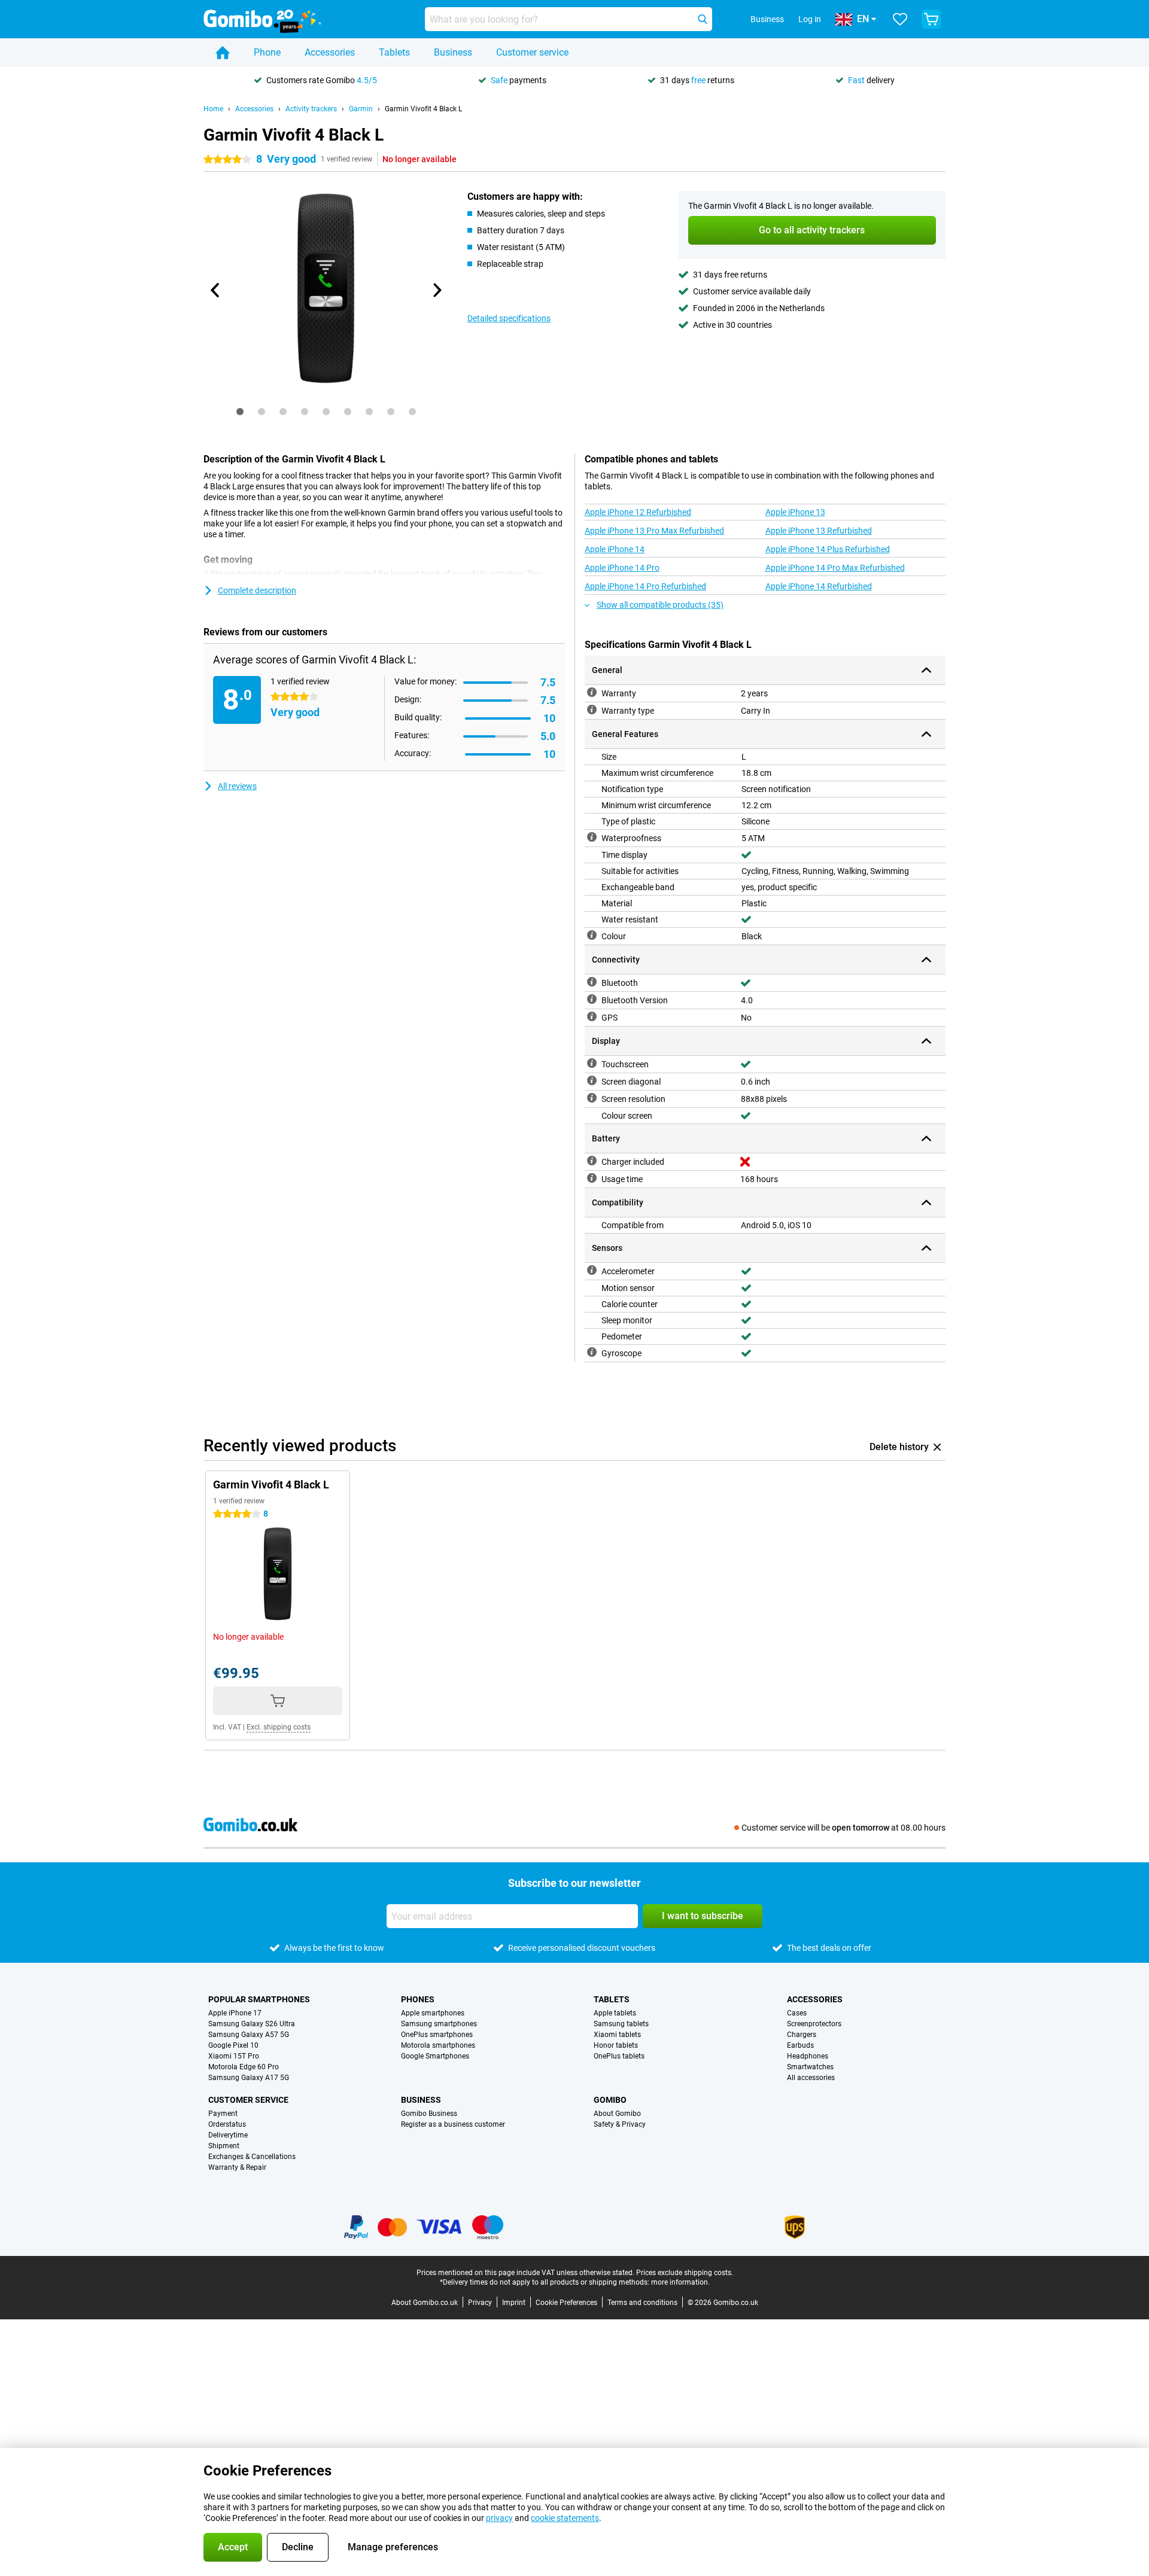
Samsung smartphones (439, 2024)
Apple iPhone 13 (795, 512)
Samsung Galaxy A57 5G (249, 2035)
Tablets (394, 52)
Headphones (808, 2056)
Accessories (330, 52)
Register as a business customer (453, 2124)
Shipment (224, 2146)
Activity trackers (311, 109)
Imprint (514, 2303)
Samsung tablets (621, 2024)
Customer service (532, 52)
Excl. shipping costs (279, 1727)
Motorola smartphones (438, 2045)
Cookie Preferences (566, 2303)
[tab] (240, 412)
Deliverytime (228, 2135)
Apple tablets (615, 2013)
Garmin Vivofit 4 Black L (423, 109)
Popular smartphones (259, 1999)
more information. (680, 2282)
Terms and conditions (642, 2303)
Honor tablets (616, 2045)
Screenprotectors (814, 2024)
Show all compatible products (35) (660, 605)
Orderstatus (227, 2124)
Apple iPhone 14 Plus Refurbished (828, 549)
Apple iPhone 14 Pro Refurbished (645, 586)
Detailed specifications (509, 318)
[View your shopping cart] (931, 19)
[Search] (703, 19)
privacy (499, 2518)
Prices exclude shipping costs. (685, 2273)
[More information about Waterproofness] (592, 837)
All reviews (237, 786)
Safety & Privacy (620, 2124)
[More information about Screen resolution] (592, 1098)
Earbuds (800, 2045)
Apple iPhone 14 (615, 549)
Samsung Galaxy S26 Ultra (252, 2024)
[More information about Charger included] (592, 1161)
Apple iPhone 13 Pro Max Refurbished (654, 531)
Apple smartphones (433, 2013)
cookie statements (565, 2518)
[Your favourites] (900, 19)
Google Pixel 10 (233, 2045)
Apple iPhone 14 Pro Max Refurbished (835, 568)
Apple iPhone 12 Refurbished (638, 512)
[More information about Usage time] (592, 1178)
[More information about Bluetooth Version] (592, 999)
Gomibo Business (429, 2114)
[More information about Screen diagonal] (592, 1080)
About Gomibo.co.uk (425, 2303)
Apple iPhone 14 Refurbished (819, 586)
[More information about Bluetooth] (592, 982)
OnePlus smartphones (437, 2035)
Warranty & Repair (237, 2167)
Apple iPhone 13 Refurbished (819, 531)
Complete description (257, 590)
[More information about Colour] (592, 935)
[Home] (223, 53)
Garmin (361, 109)
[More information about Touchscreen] (592, 1063)
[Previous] (215, 290)
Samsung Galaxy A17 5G (249, 2078)
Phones (418, 1999)
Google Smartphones (435, 2056)
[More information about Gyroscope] (592, 1352)
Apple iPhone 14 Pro (622, 568)
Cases (797, 2013)
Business (453, 52)
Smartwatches (810, 2067)
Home (213, 109)
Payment (223, 2114)
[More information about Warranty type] (592, 710)
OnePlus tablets (619, 2056)
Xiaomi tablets (617, 2035)
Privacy (480, 2303)
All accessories (811, 2078)
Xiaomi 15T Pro (234, 2056)
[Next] (436, 290)
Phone (267, 52)
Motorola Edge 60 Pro (244, 2067)
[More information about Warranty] (592, 692)
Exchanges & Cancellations (252, 2157)
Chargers (802, 2035)
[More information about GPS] (592, 1016)
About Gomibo (617, 2114)
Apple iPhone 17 (235, 2013)
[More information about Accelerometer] (592, 1270)
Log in (810, 19)
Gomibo (610, 2100)
